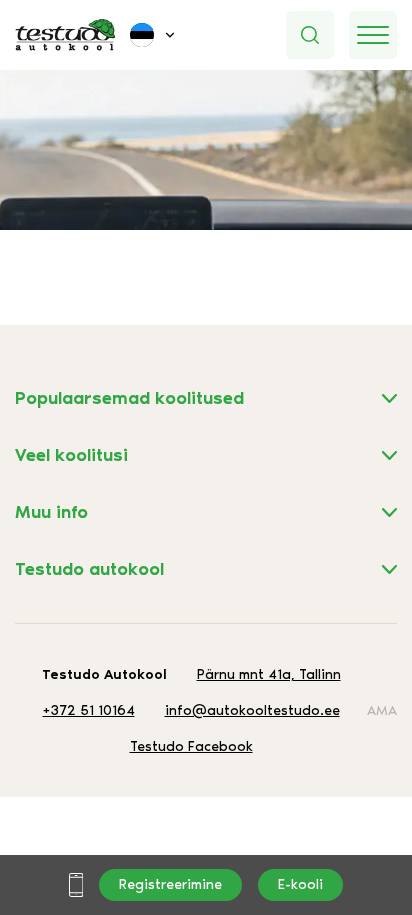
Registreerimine (170, 884)
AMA (382, 710)
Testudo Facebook (191, 746)
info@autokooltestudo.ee (252, 710)
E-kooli (300, 884)
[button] (154, 35)
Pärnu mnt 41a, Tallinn (269, 674)
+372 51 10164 (89, 710)
